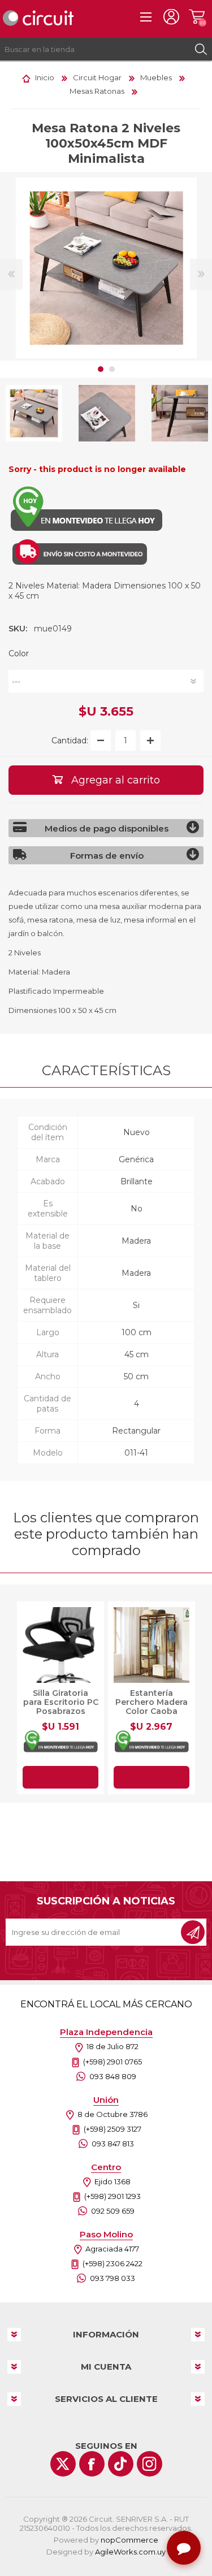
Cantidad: (70, 741)
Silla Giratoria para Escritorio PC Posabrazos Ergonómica (61, 1707)
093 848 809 (113, 2076)
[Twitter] (63, 2464)
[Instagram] (150, 2464)
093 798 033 (113, 2278)
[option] (107, 414)
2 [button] (112, 369)
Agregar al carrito (60, 1777)
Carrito (196, 17)
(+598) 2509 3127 (113, 2129)
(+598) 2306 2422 (113, 2263)
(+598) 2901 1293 (113, 2196)
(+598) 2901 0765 (113, 2062)
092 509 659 (113, 2211)
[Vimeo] (121, 2464)
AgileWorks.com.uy (130, 2552)
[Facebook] (92, 2464)
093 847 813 (113, 2144)
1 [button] (101, 369)
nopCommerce (129, 2540)
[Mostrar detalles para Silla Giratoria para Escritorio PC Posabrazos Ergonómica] (60, 1645)
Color (19, 653)
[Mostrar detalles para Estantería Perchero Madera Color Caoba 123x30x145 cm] (152, 1645)
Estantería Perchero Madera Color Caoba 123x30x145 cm (152, 1707)
